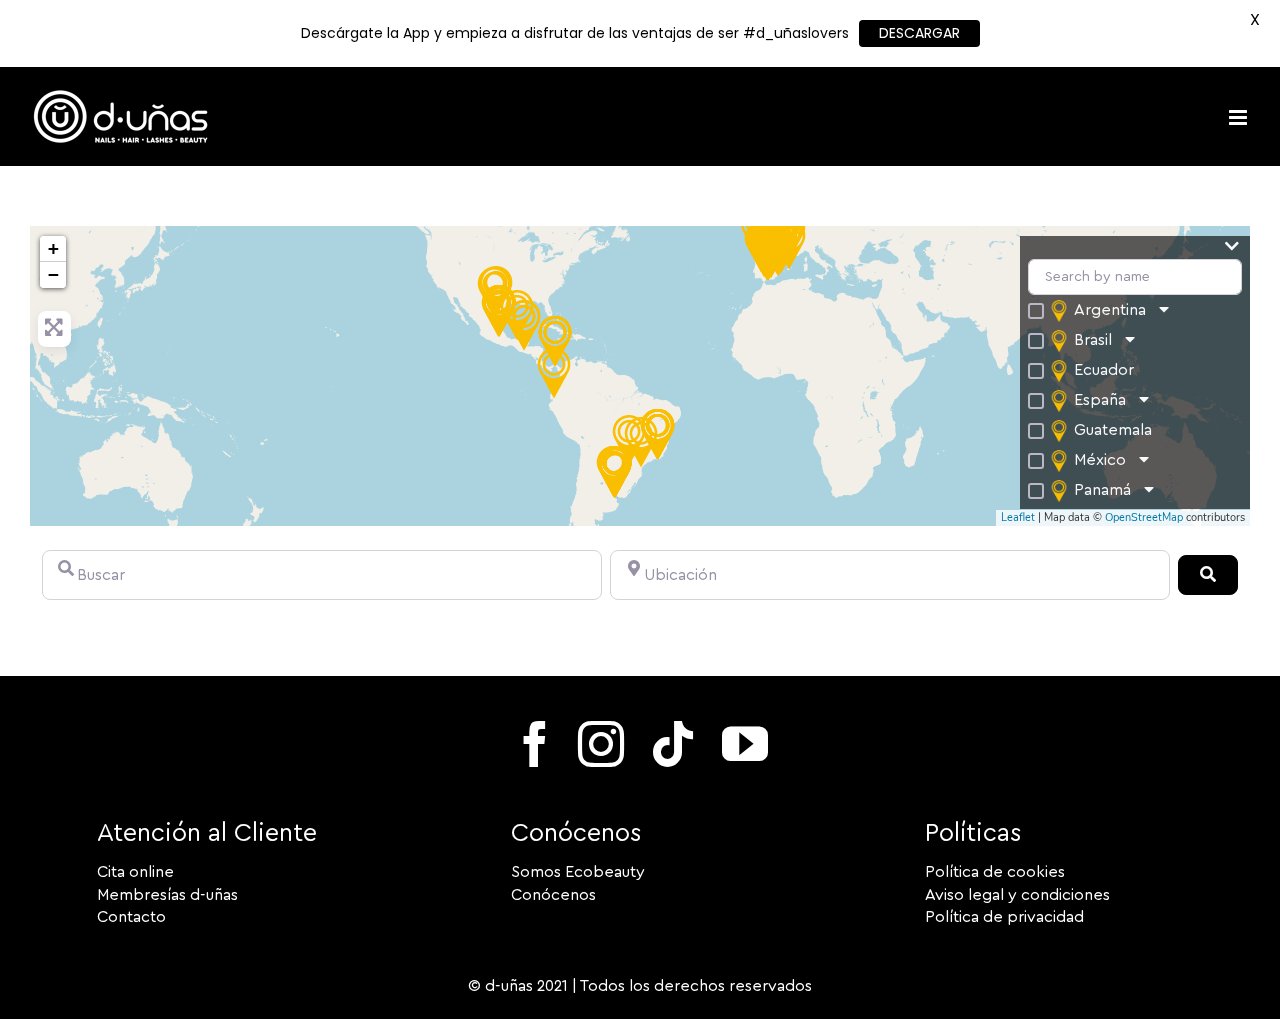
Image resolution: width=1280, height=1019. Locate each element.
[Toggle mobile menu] (1239, 117)
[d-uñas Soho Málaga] (768, 255)
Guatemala (1113, 430)
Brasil (1093, 340)
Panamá (1102, 490)
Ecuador (1104, 370)
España (1100, 400)
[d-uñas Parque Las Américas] (524, 325)
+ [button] (53, 248)
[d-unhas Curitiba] (641, 442)
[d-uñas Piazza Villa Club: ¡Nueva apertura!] (554, 373)
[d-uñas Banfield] (615, 473)
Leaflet (1018, 517)
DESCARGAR (919, 33)
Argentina (1110, 310)
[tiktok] (673, 744)
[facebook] (535, 744)
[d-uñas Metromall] (555, 341)
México (1100, 460)
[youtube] (745, 744)
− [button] (53, 274)
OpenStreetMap (1144, 517)
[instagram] (601, 744)
